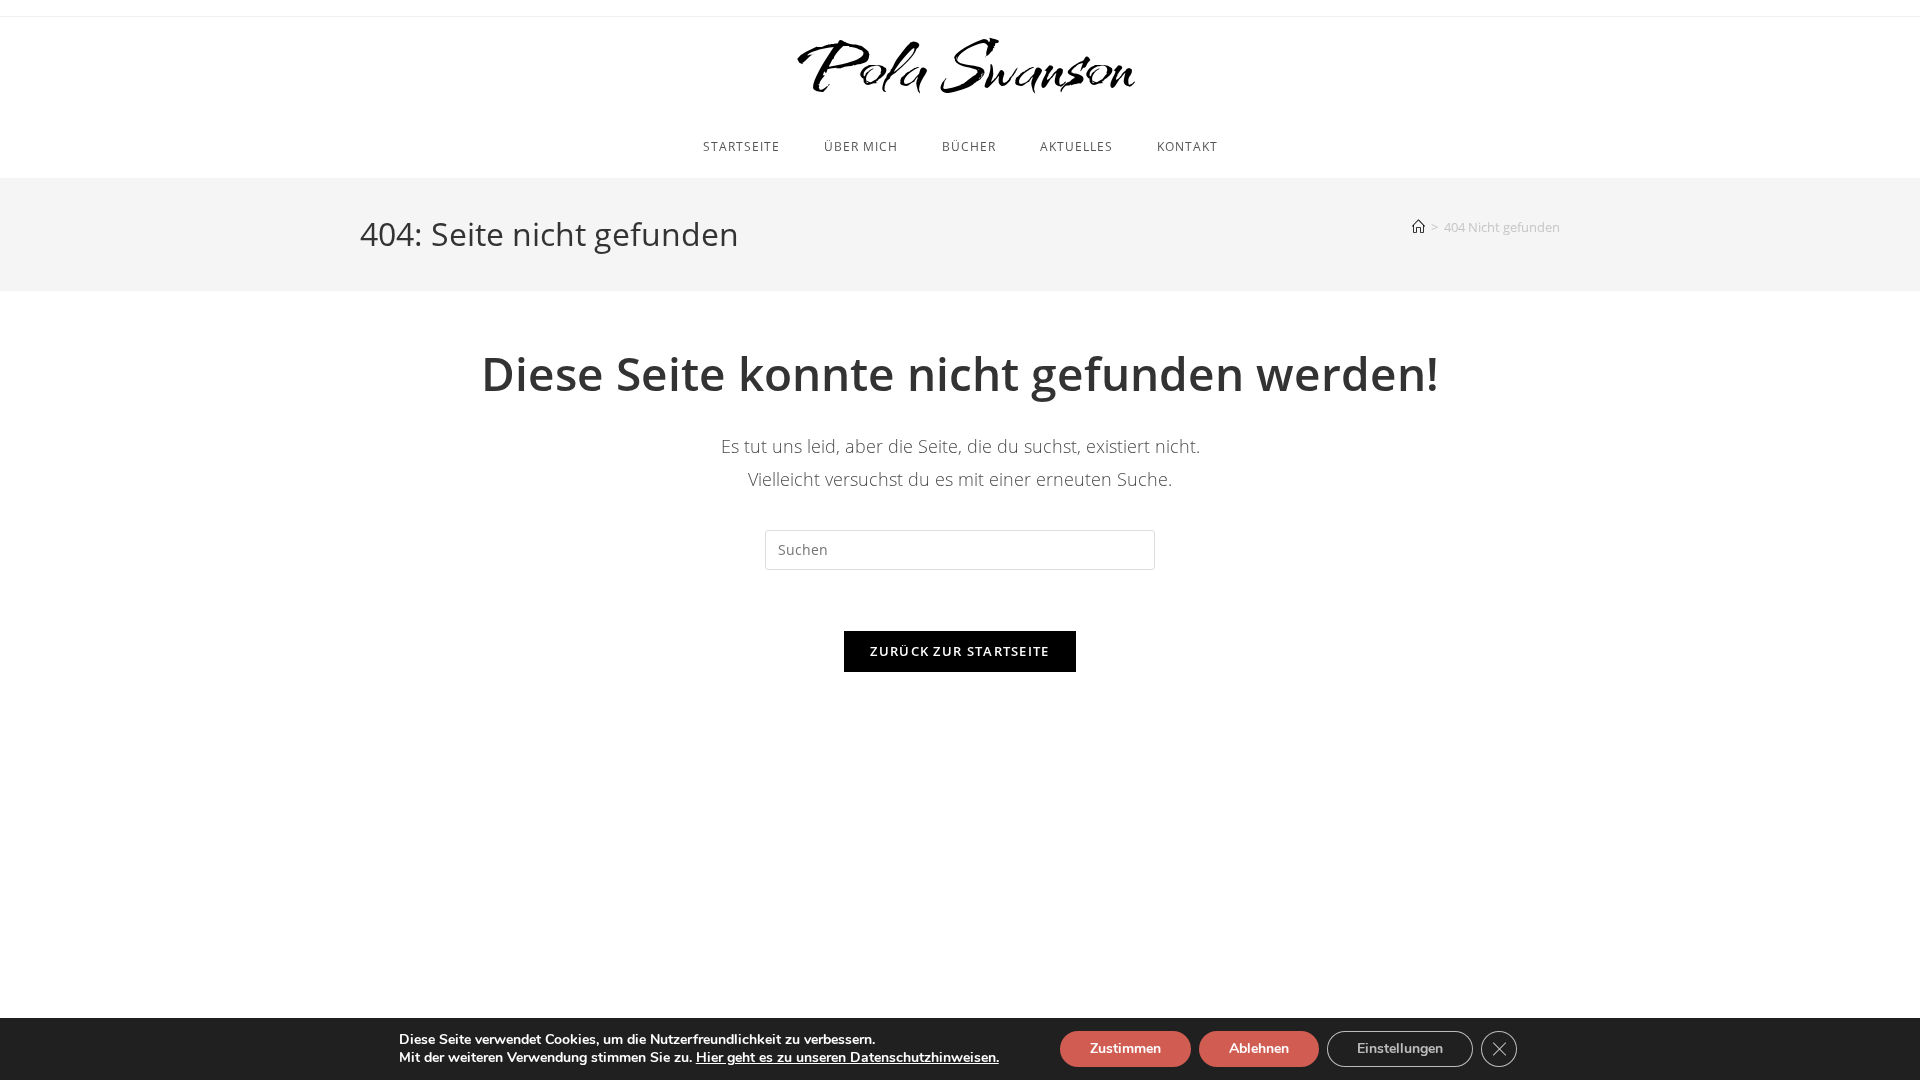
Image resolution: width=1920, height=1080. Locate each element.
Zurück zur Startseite (959, 651)
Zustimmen (1125, 1048)
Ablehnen (1259, 1048)
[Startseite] (1418, 227)
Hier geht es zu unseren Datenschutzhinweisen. (847, 1057)
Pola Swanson (960, 67)
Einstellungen (1400, 1048)
